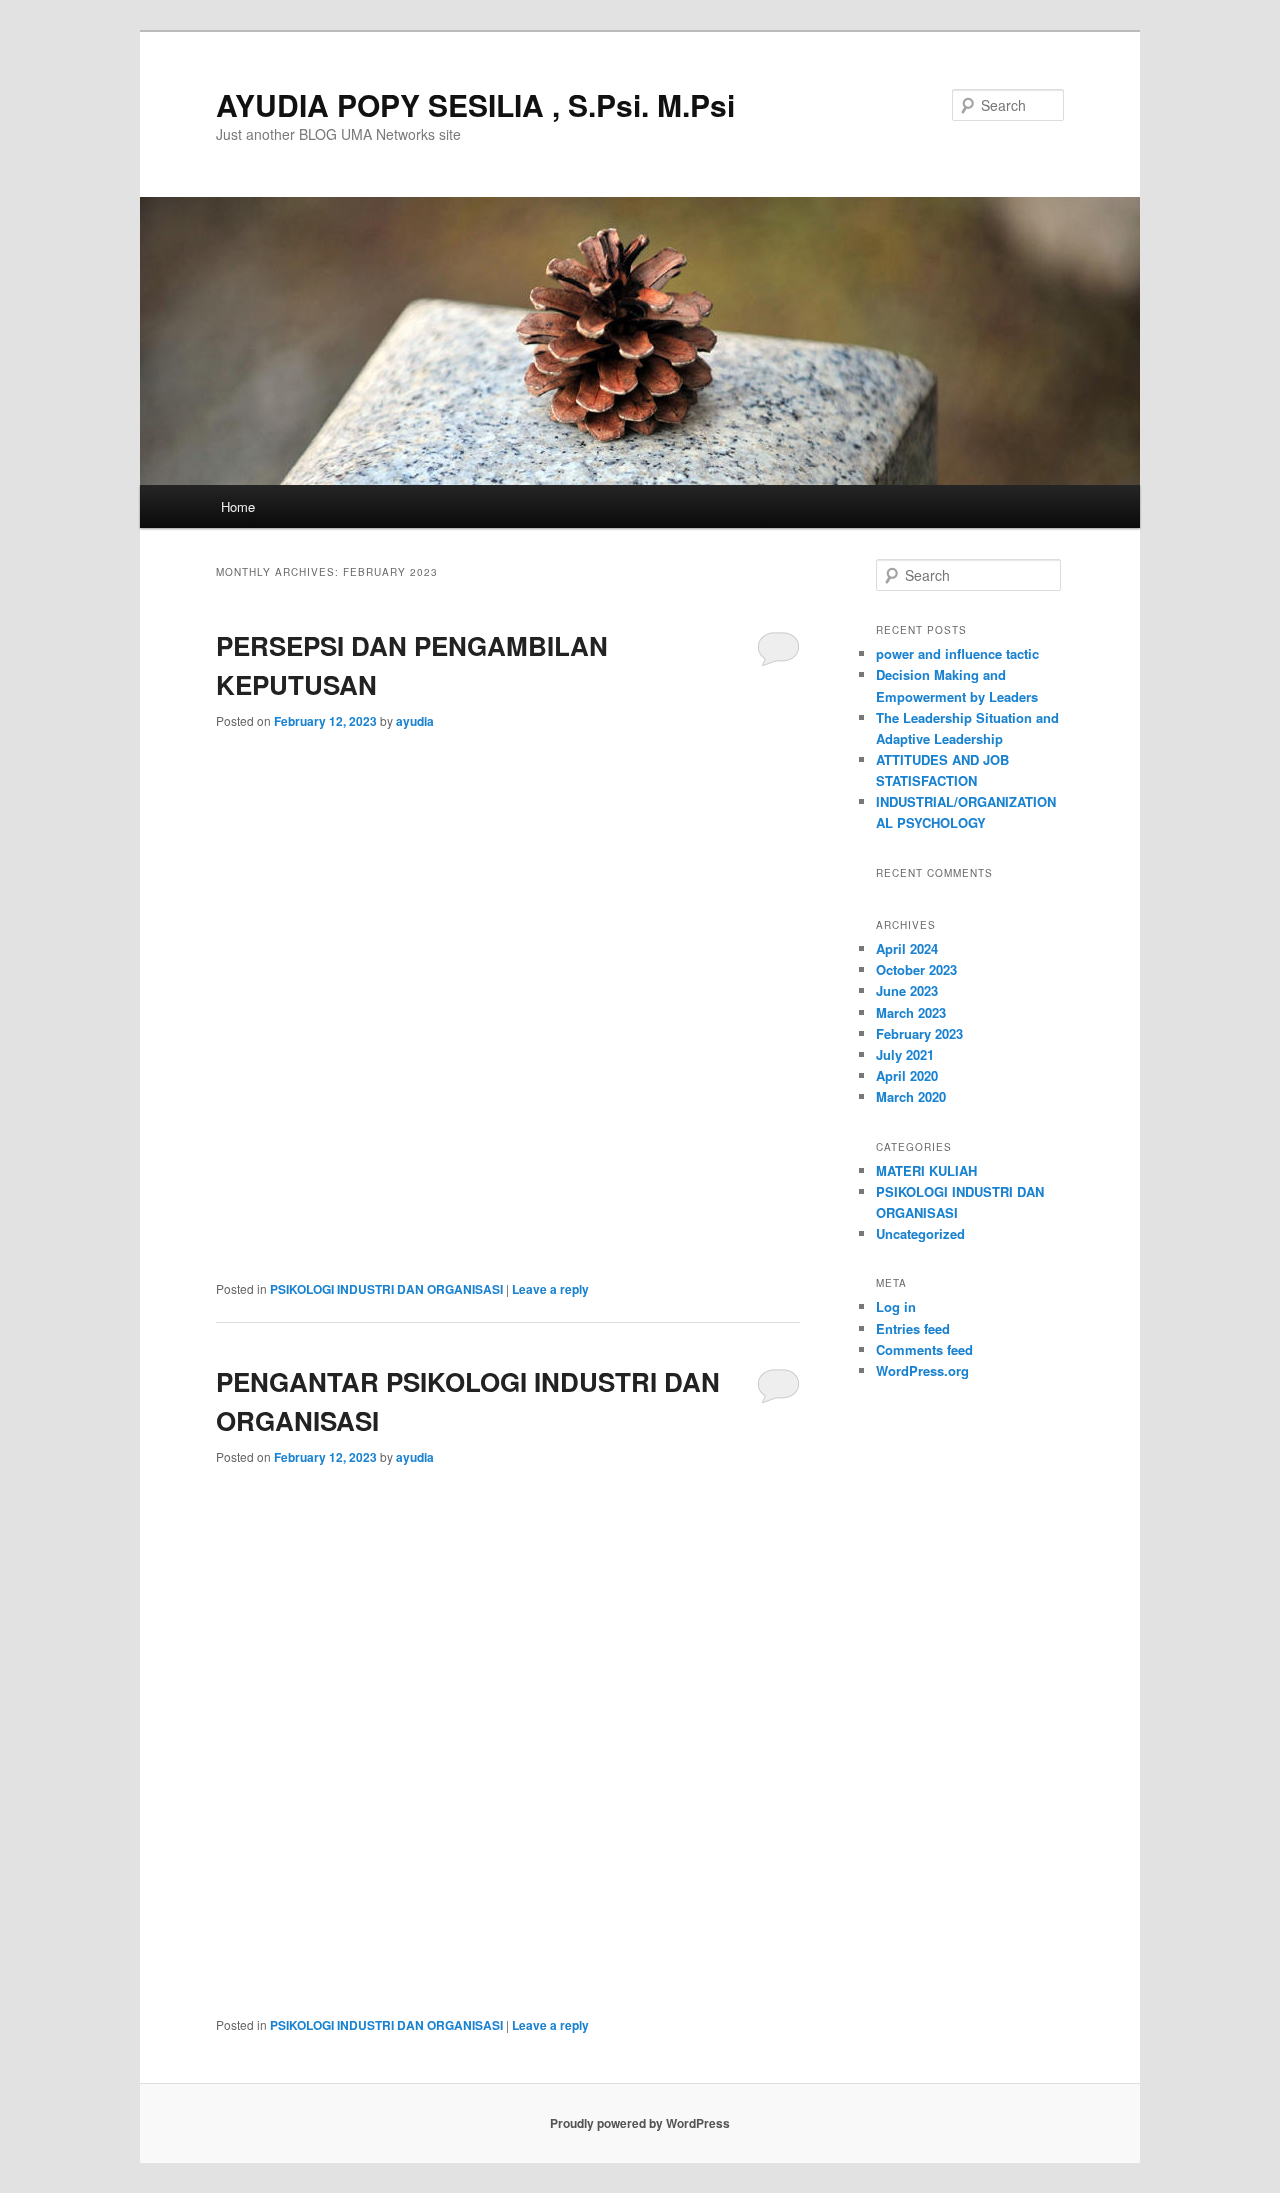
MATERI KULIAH (926, 1170)
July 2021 (905, 1054)
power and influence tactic (957, 653)
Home (238, 506)
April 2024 (907, 948)
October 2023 (916, 969)
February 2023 (919, 1033)
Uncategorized (920, 1233)
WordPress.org (922, 1370)
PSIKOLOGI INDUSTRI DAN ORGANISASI (386, 1289)
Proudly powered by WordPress (640, 2123)
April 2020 (907, 1075)
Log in (896, 1306)
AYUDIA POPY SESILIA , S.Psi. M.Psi (475, 104)
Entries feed (913, 1328)
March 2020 (911, 1096)
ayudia (415, 721)
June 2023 (907, 990)
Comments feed (924, 1349)
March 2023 (911, 1012)
